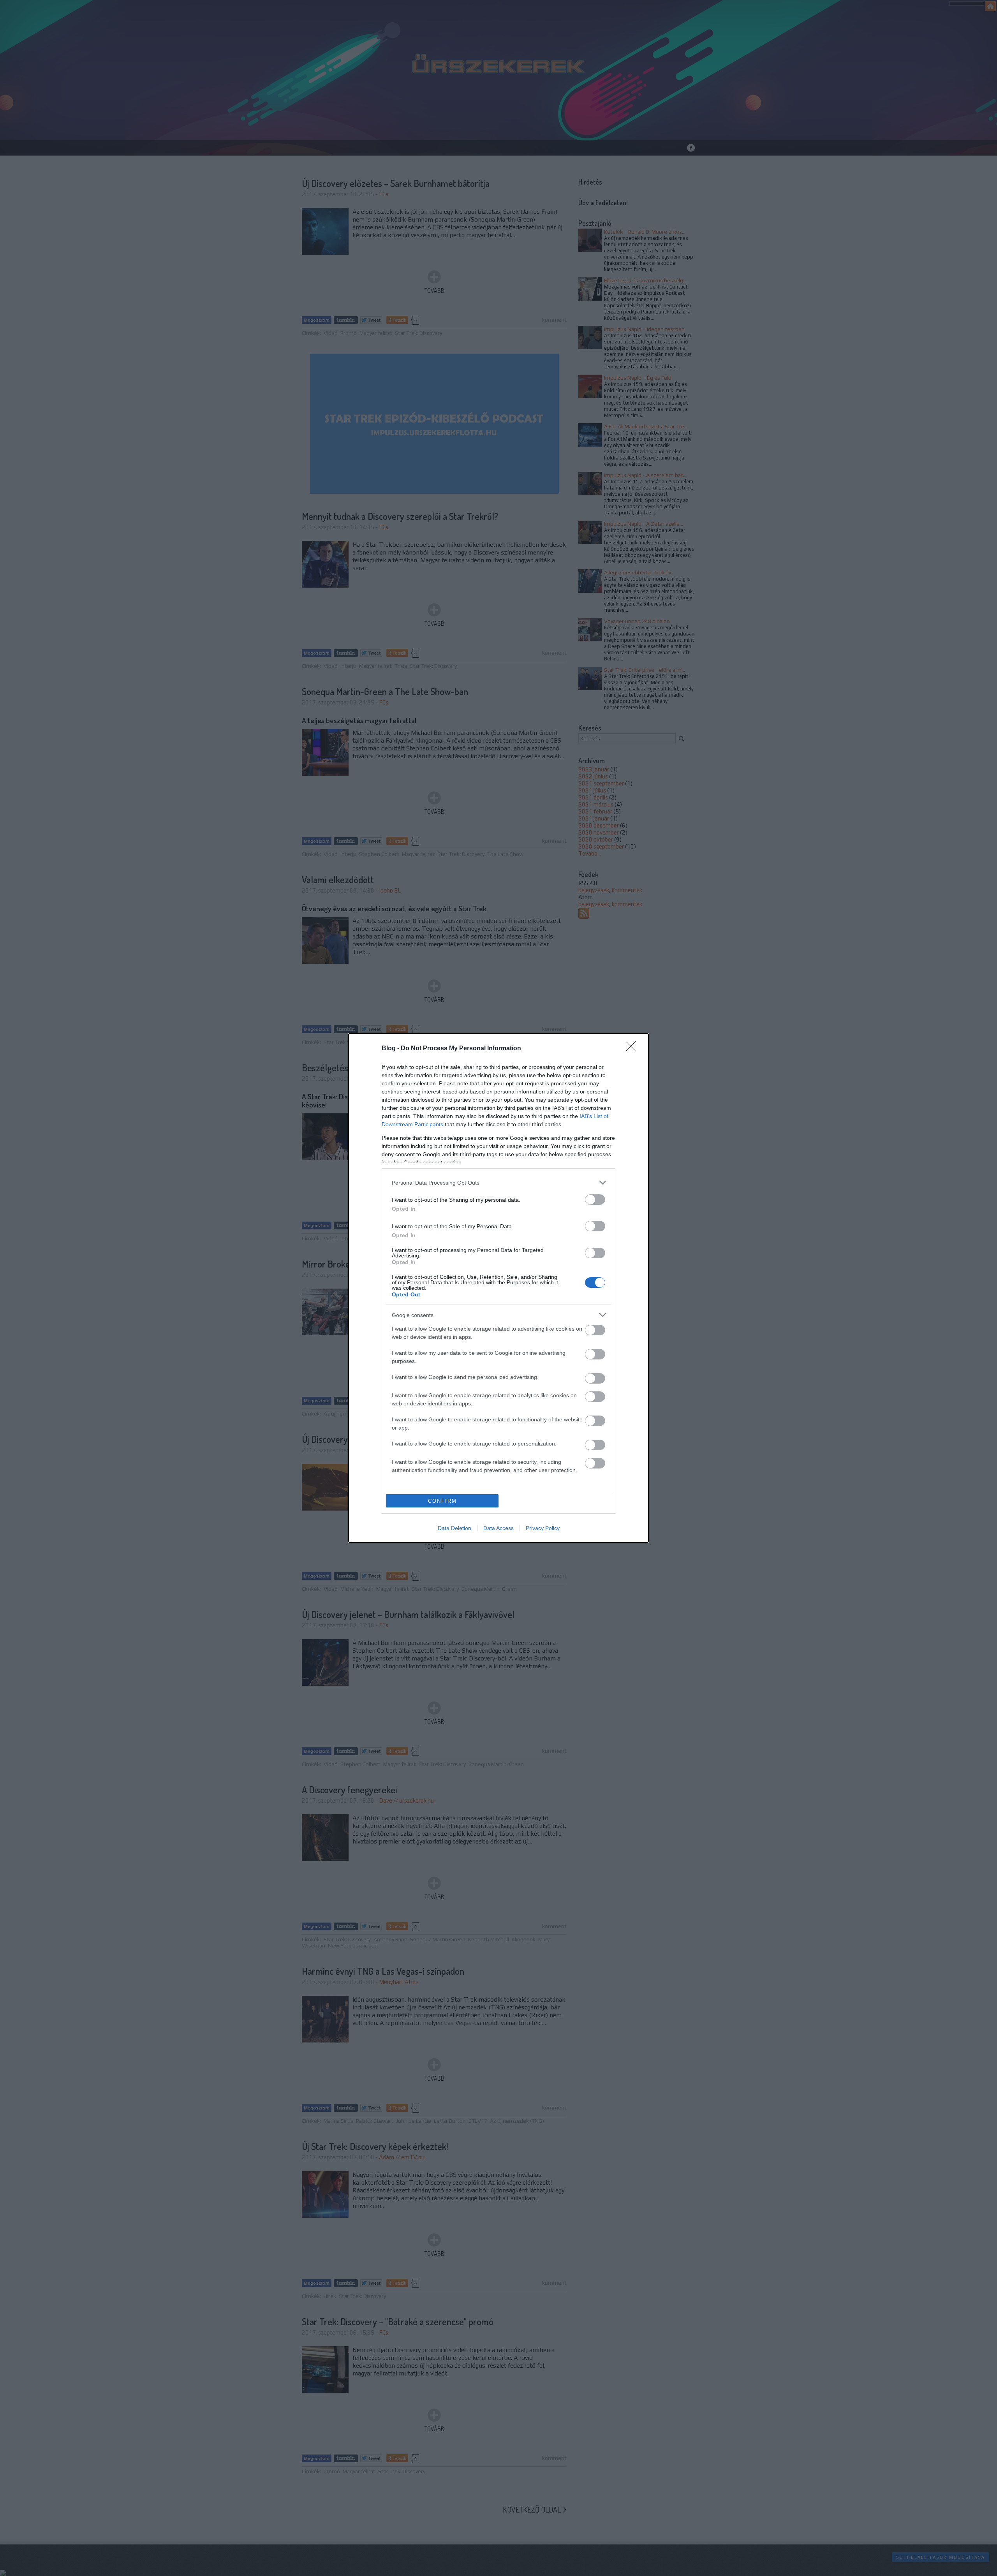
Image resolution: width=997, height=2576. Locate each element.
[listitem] (498, 1182)
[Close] (633, 1049)
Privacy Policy (543, 1528)
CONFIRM (442, 1501)
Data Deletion (454, 1528)
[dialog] (498, 1288)
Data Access (498, 1528)
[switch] (595, 1200)
